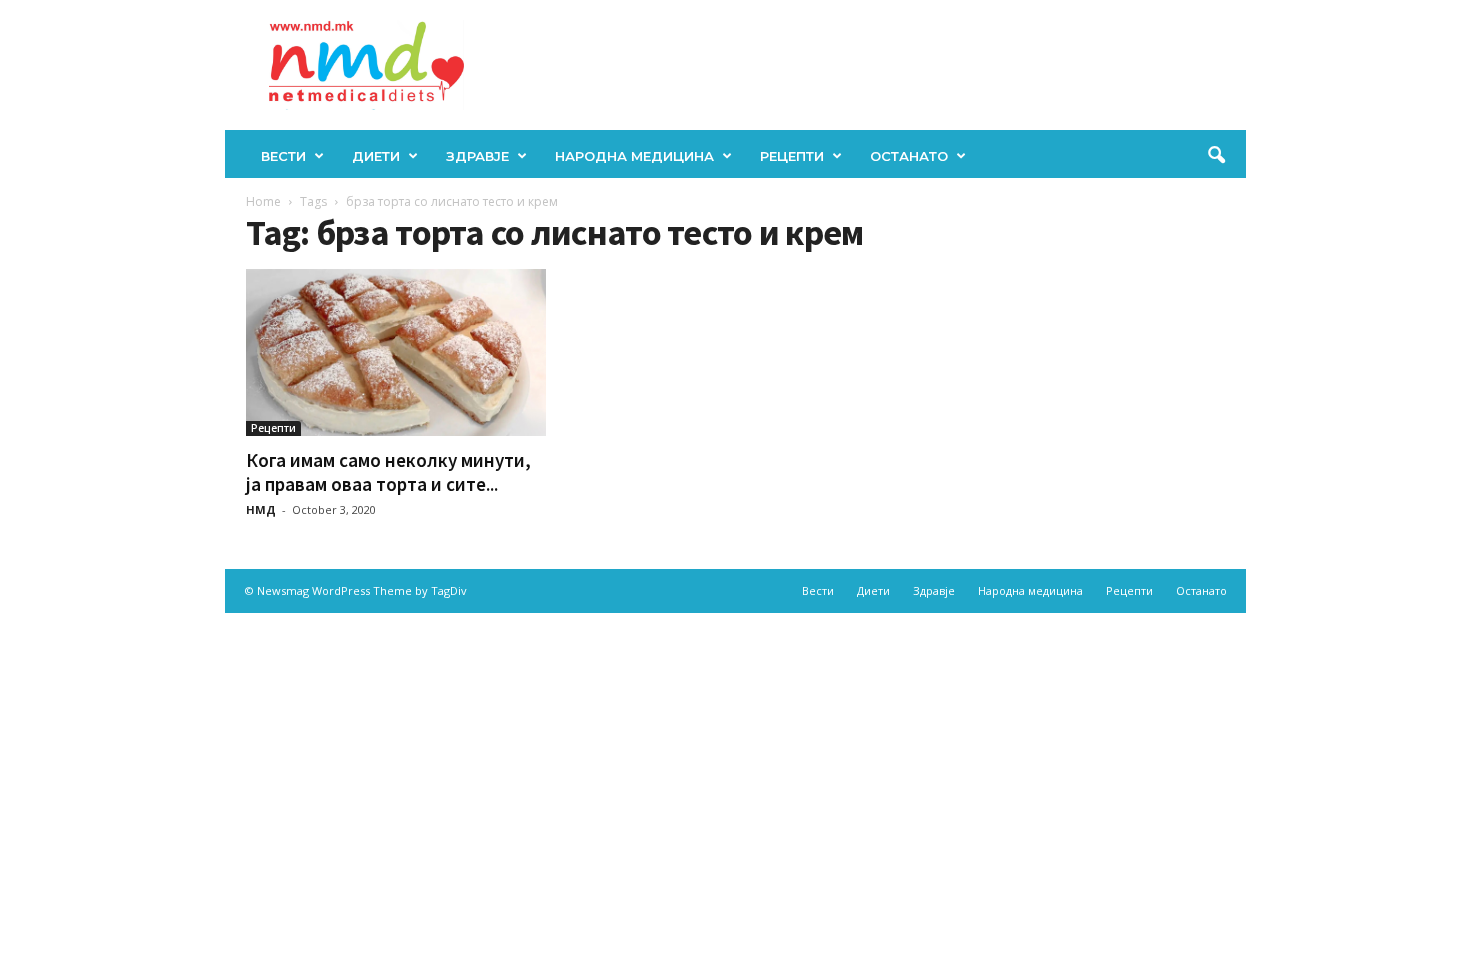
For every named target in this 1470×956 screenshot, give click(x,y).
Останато (909, 156)
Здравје (477, 156)
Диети (376, 156)
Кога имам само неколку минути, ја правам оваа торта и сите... (388, 472)
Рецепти (792, 156)
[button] (1216, 156)
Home (263, 201)
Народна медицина (634, 156)
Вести (283, 156)
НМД (261, 509)
